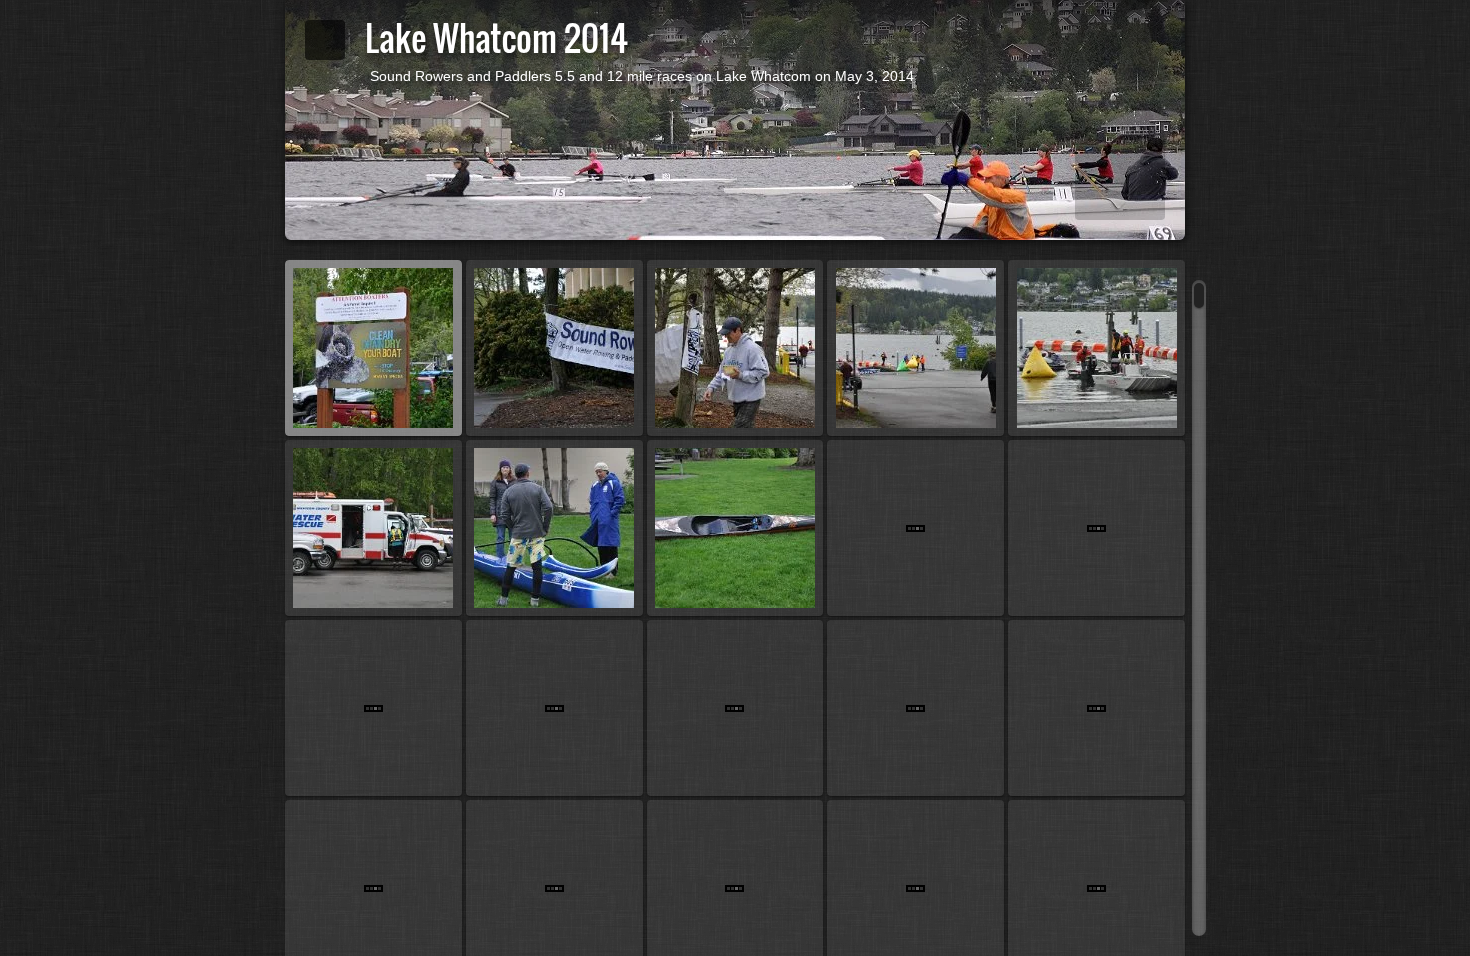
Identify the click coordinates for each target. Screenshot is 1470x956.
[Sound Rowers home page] (325, 40)
